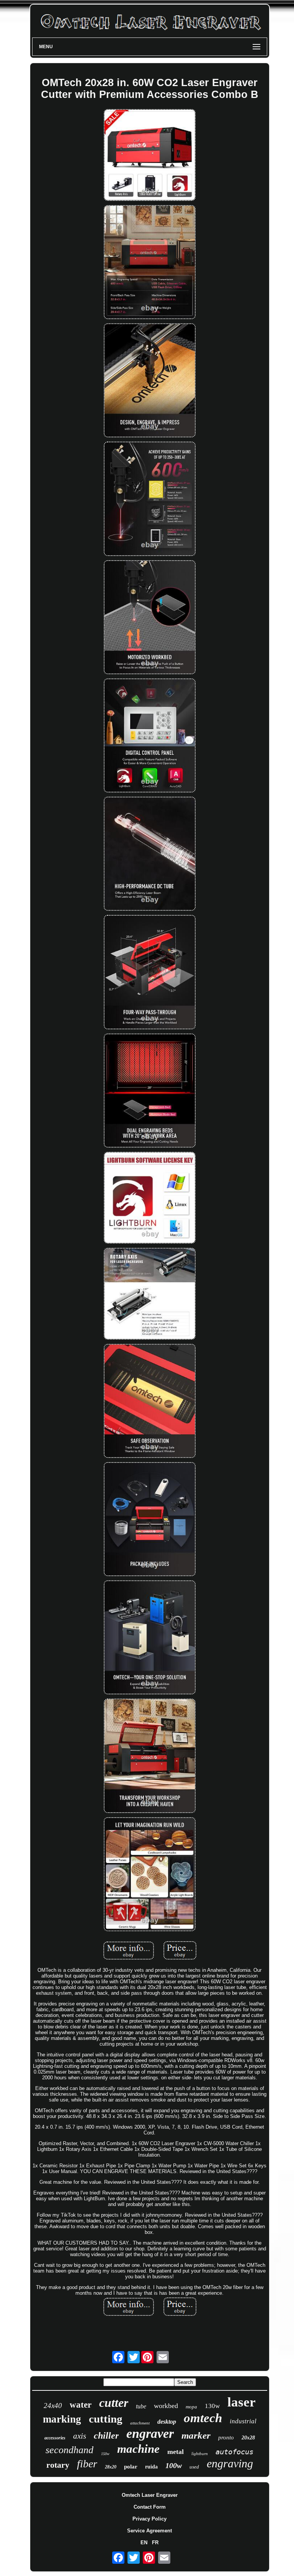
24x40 (53, 2406)
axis (80, 2436)
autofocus (234, 2452)
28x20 (111, 2467)
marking (62, 2419)
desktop (167, 2422)
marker (196, 2435)
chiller (106, 2436)
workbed (166, 2406)
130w (212, 2406)
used (194, 2467)
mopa (191, 2407)
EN (144, 2543)
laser (242, 2402)
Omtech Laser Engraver (150, 2495)
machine (138, 2449)
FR (155, 2543)
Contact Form (150, 2507)
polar (131, 2467)
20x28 (248, 2438)
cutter (114, 2403)
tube (141, 2406)
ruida (151, 2467)
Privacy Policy (149, 2519)
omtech (203, 2418)
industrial (243, 2421)
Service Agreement (149, 2531)
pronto (226, 2437)
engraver (150, 2433)
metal (176, 2452)
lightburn (200, 2454)
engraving (230, 2463)
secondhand (69, 2450)
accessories (55, 2438)
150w (105, 2454)
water (81, 2405)
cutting (106, 2419)
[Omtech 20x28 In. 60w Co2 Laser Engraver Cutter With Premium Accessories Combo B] (150, 156)
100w (174, 2465)
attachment (140, 2423)
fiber (87, 2464)
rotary (58, 2465)
